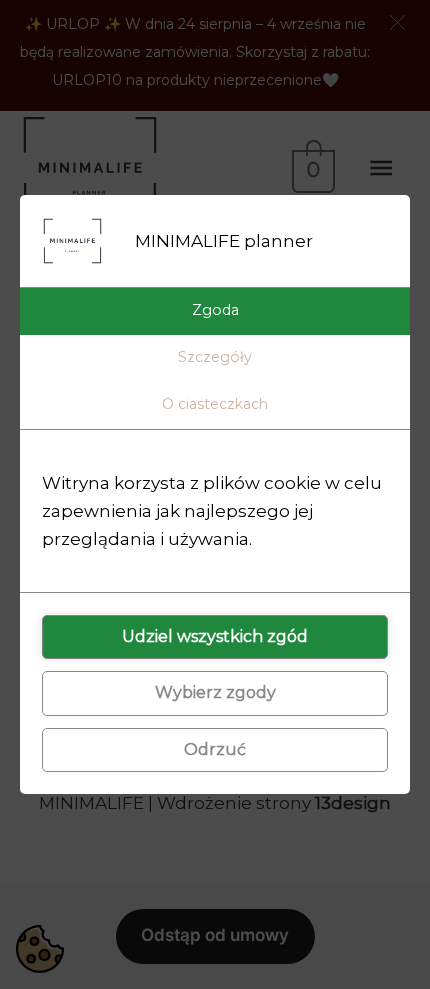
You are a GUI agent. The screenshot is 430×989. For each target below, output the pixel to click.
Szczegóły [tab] (215, 357)
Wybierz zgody (215, 692)
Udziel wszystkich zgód (215, 636)
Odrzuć (215, 749)
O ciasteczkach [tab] (215, 404)
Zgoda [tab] (215, 310)
